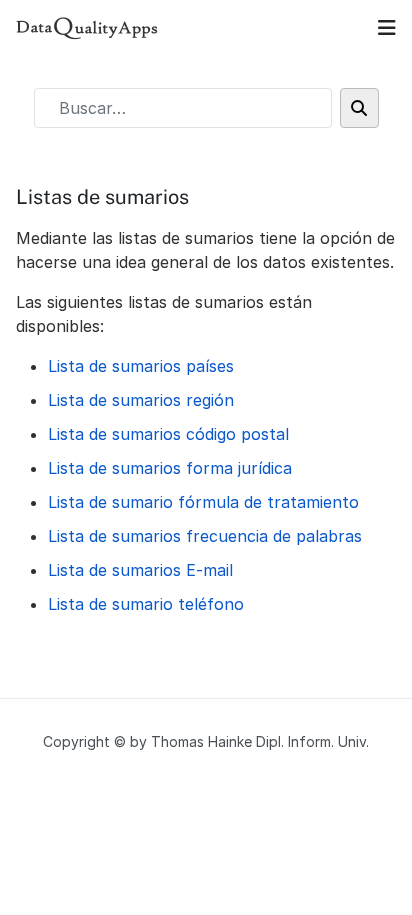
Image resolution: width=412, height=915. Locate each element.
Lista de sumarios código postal (168, 434)
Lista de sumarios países (141, 366)
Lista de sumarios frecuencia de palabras (205, 536)
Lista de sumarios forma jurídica (170, 468)
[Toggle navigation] (387, 28)
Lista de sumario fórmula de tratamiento (203, 502)
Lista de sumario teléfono (146, 604)
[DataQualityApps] (87, 28)
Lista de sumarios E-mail (140, 570)
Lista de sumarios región (141, 400)
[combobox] (183, 108)
